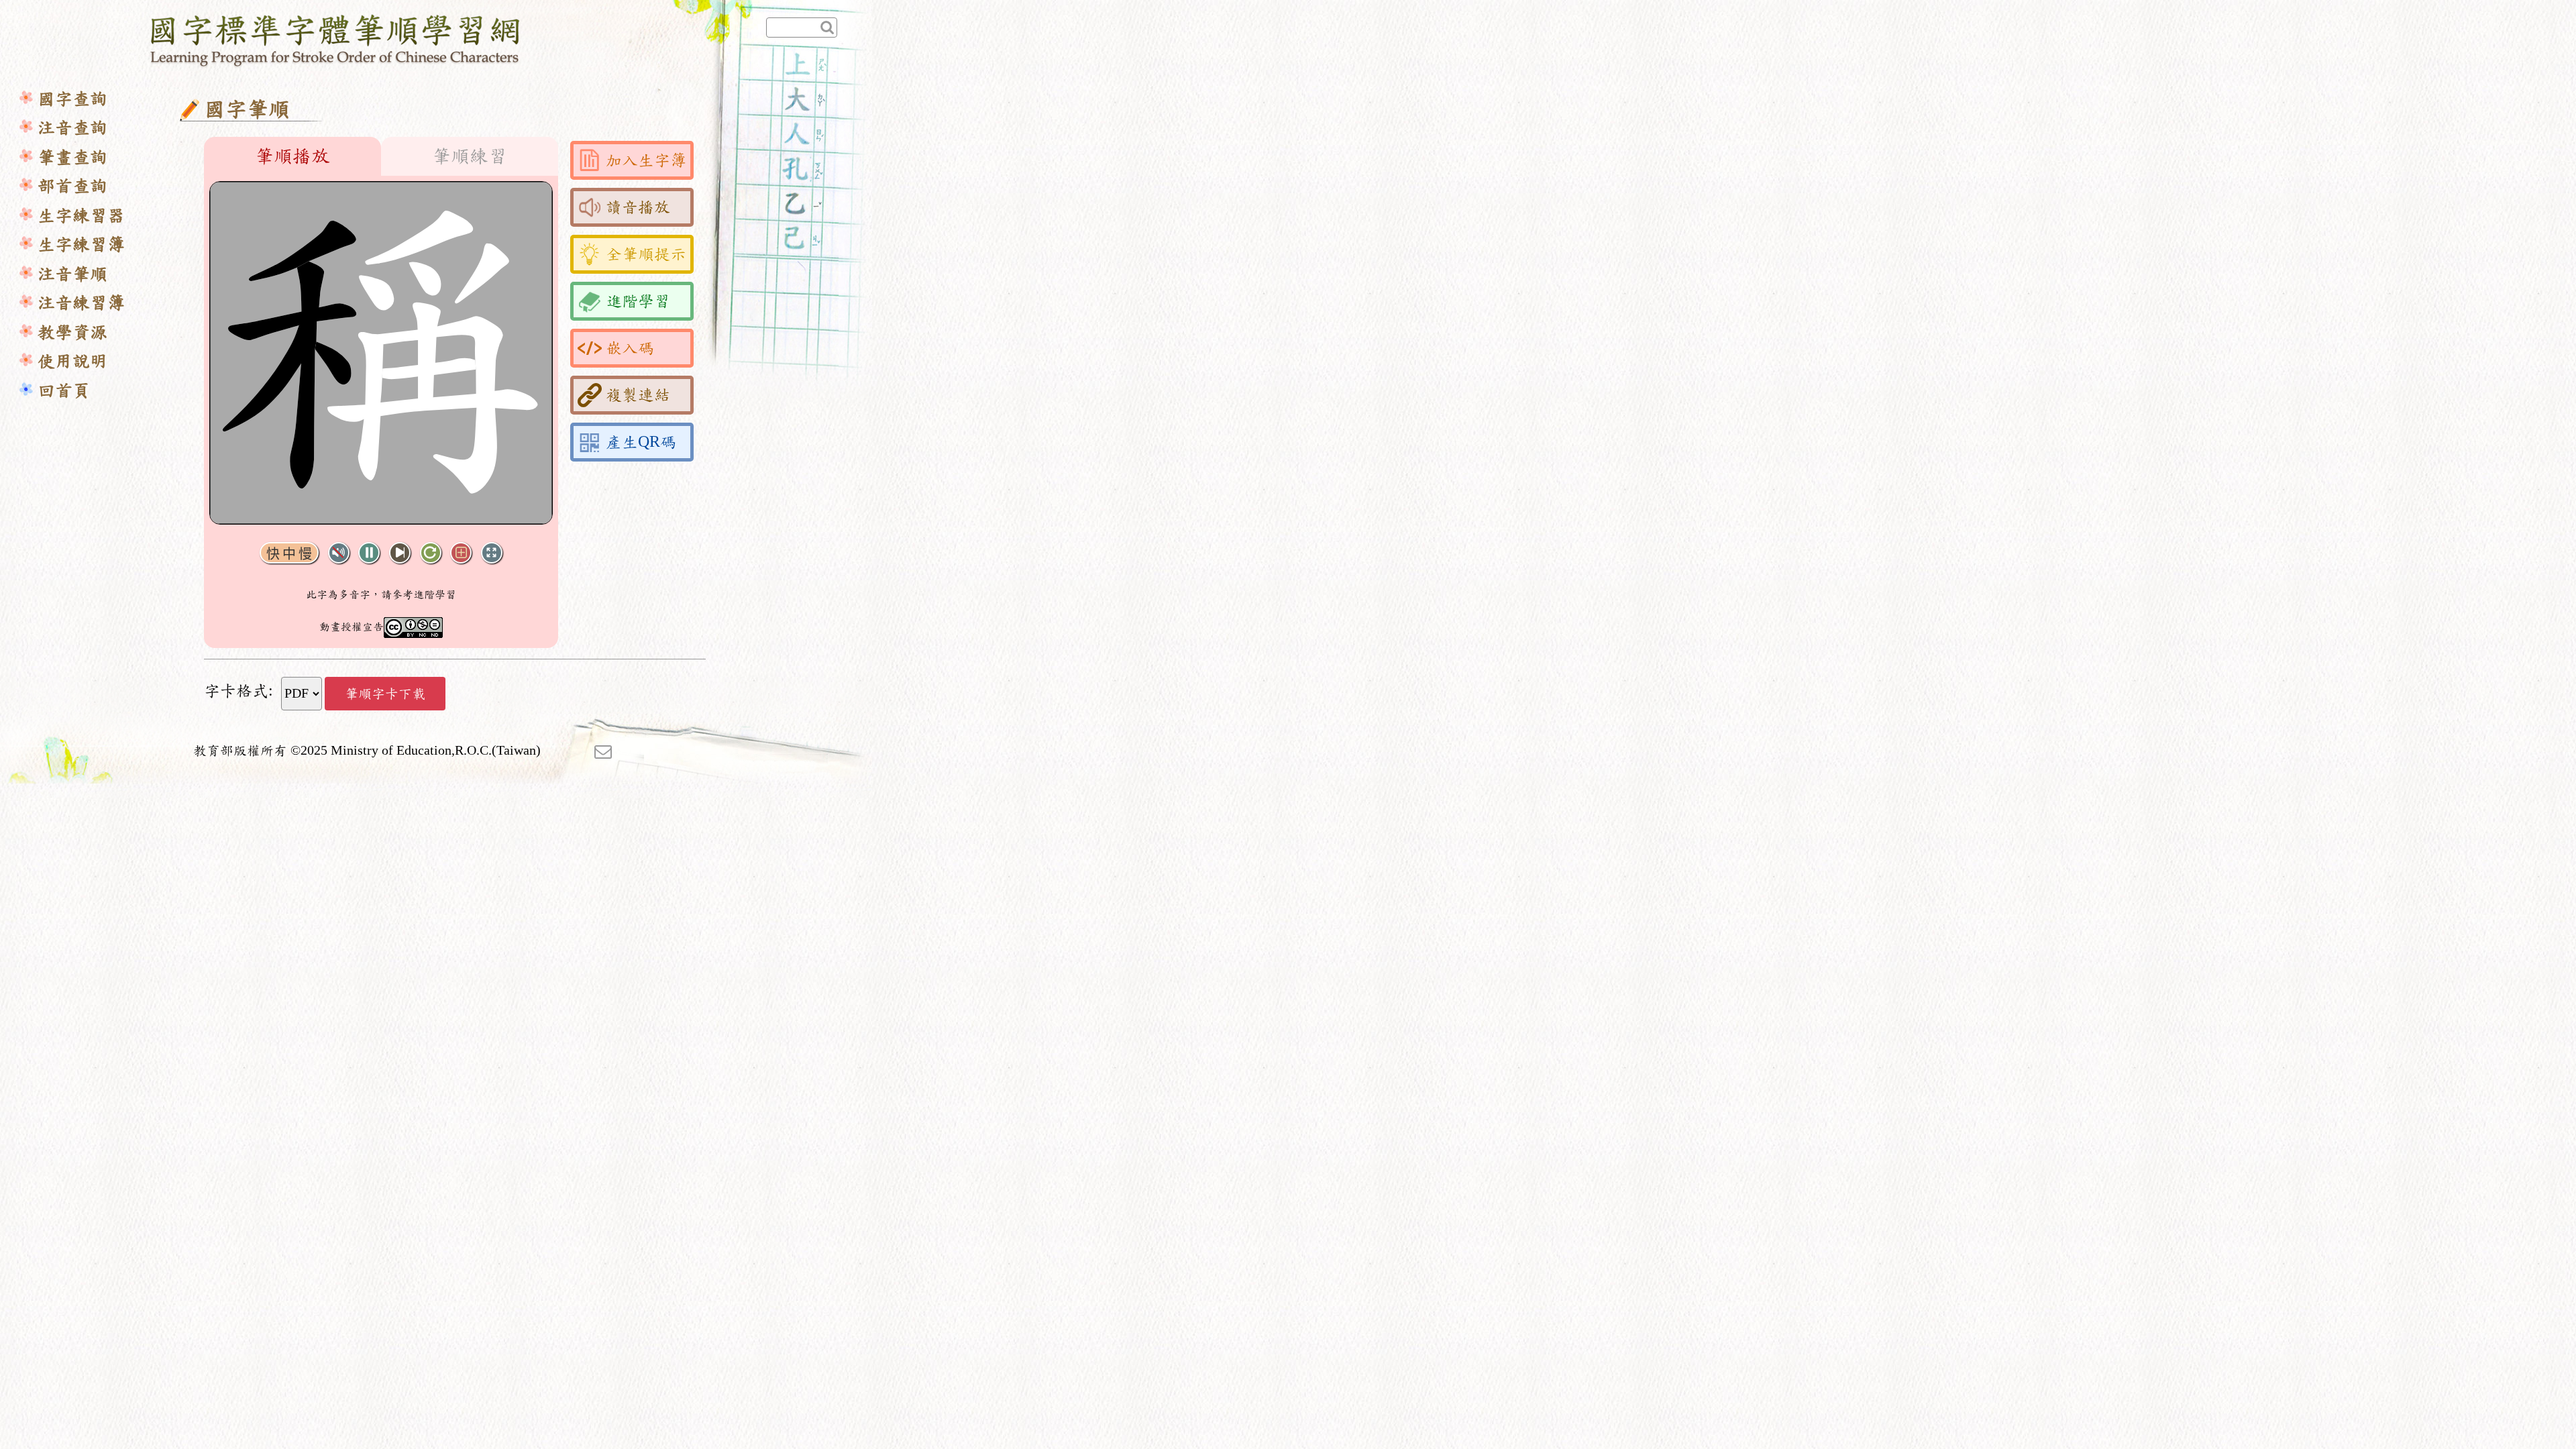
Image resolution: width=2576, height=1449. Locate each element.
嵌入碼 (630, 348)
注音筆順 (72, 274)
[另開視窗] (603, 751)
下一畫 (400, 553)
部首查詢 (72, 186)
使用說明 (72, 361)
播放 (369, 553)
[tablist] (381, 156)
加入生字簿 (646, 160)
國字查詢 (72, 99)
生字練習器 (81, 216)
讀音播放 (638, 207)
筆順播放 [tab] (292, 156)
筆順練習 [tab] (470, 156)
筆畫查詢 (72, 157)
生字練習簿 (81, 245)
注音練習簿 (81, 303)
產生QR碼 (641, 442)
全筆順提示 (646, 254)
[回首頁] (336, 38)
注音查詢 (72, 128)
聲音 (339, 553)
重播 (431, 553)
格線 (461, 553)
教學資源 (72, 332)
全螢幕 (492, 553)
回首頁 (64, 391)
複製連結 (638, 395)
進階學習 (638, 301)
